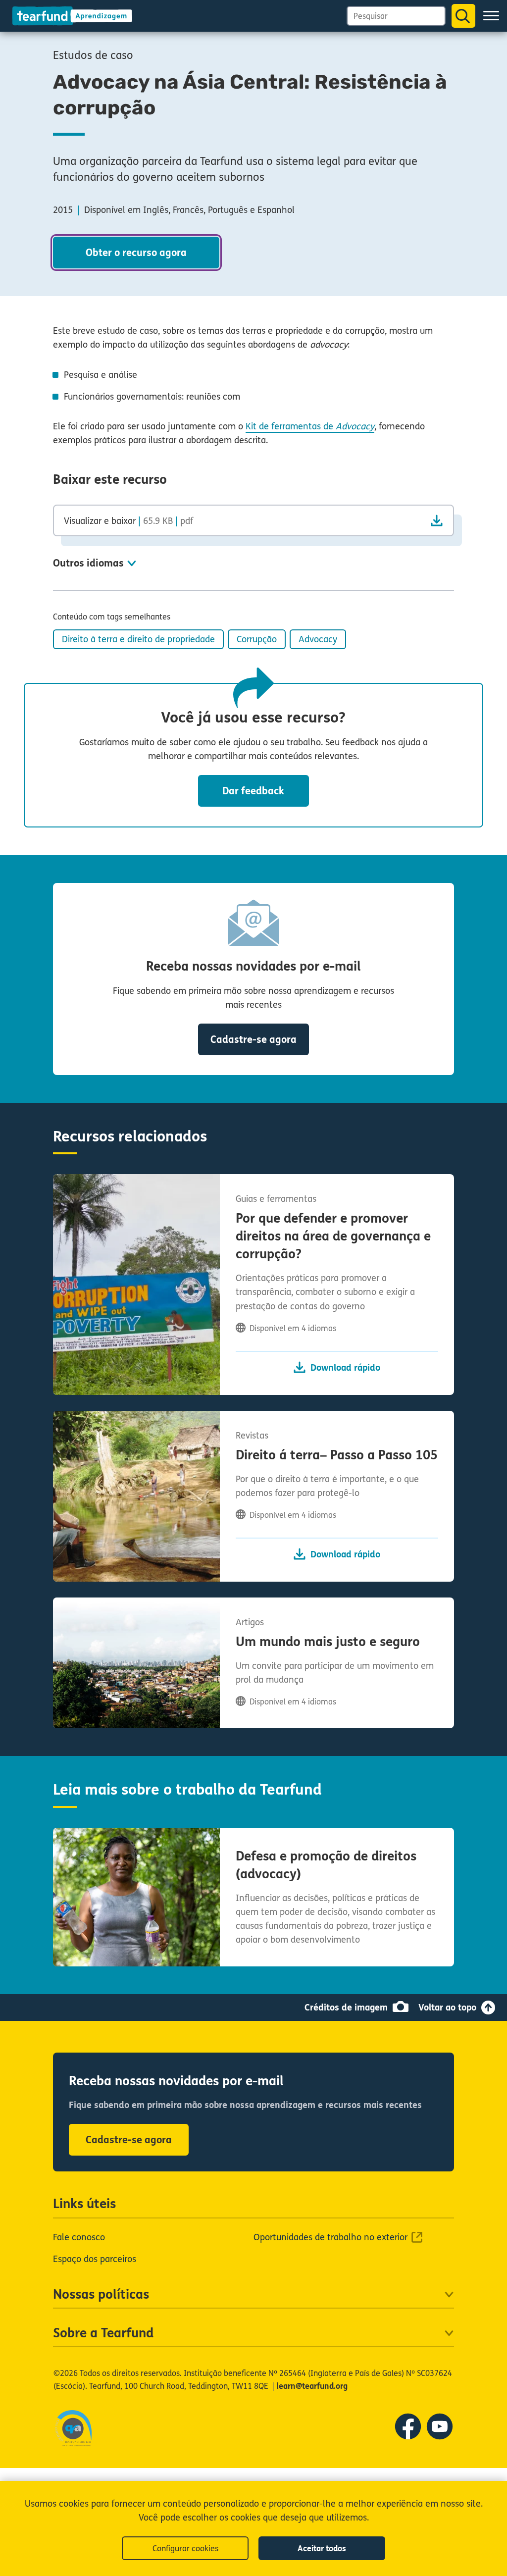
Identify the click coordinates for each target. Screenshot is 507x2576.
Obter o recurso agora (136, 253)
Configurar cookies (185, 2549)
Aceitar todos (322, 2549)
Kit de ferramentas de (310, 426)
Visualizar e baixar (128, 521)
